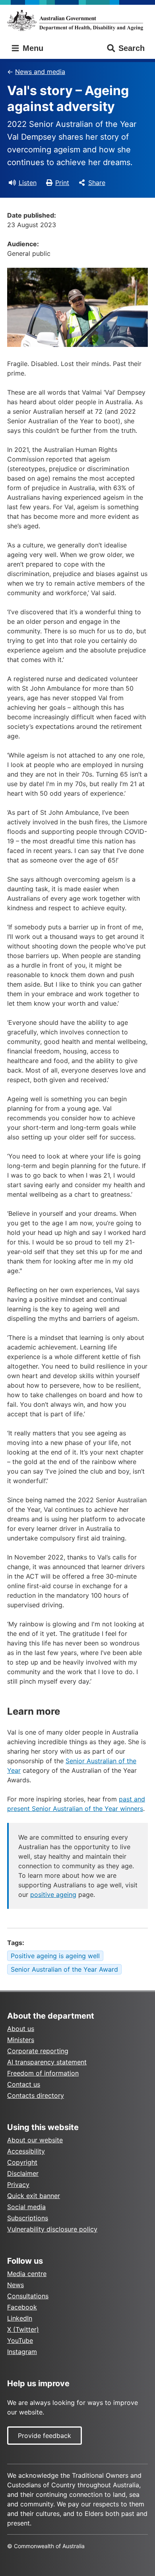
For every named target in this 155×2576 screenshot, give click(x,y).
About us (21, 2029)
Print (62, 183)
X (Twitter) (23, 2329)
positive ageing (53, 1895)
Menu (32, 48)
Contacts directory (36, 2095)
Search (132, 48)
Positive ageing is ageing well (55, 1956)
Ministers (21, 2040)
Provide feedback (45, 2436)
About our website (35, 2140)
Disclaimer (23, 2173)
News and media (40, 72)
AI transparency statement (47, 2062)
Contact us (24, 2084)
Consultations (28, 2296)
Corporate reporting (38, 2051)
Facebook (22, 2307)
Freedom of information (43, 2073)
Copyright (22, 2162)
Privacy (18, 2185)
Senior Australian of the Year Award (64, 1969)
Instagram (22, 2352)
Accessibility (26, 2151)
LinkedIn (20, 2318)
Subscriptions (28, 2218)
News (15, 2285)
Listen (28, 183)
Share (97, 183)
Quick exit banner (34, 2196)
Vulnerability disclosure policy (52, 2229)
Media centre (27, 2274)
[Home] (77, 20)
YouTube (20, 2340)
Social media (26, 2207)
